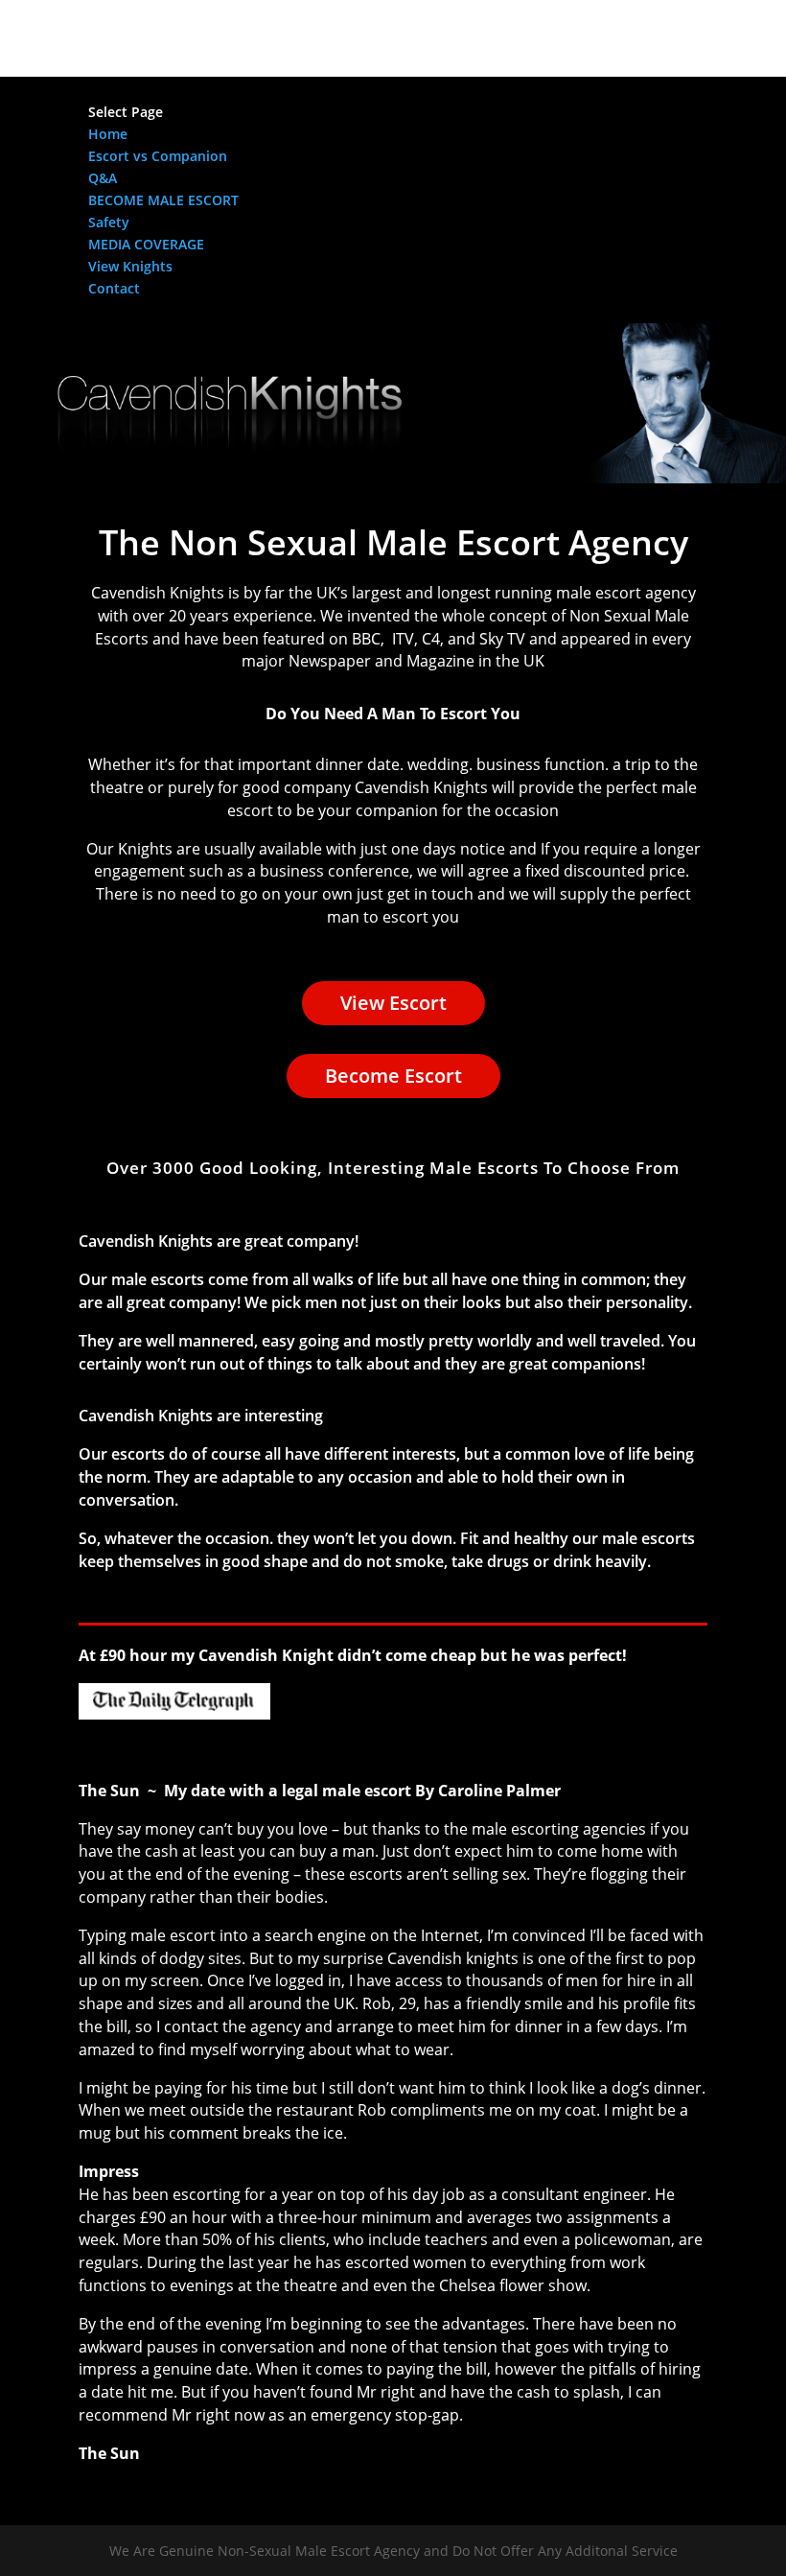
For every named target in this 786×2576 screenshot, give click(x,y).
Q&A (103, 178)
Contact (114, 288)
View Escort (393, 1003)
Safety (109, 222)
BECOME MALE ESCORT (163, 200)
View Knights (130, 266)
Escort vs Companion (158, 156)
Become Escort (393, 1076)
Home (108, 134)
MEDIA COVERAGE (146, 244)
